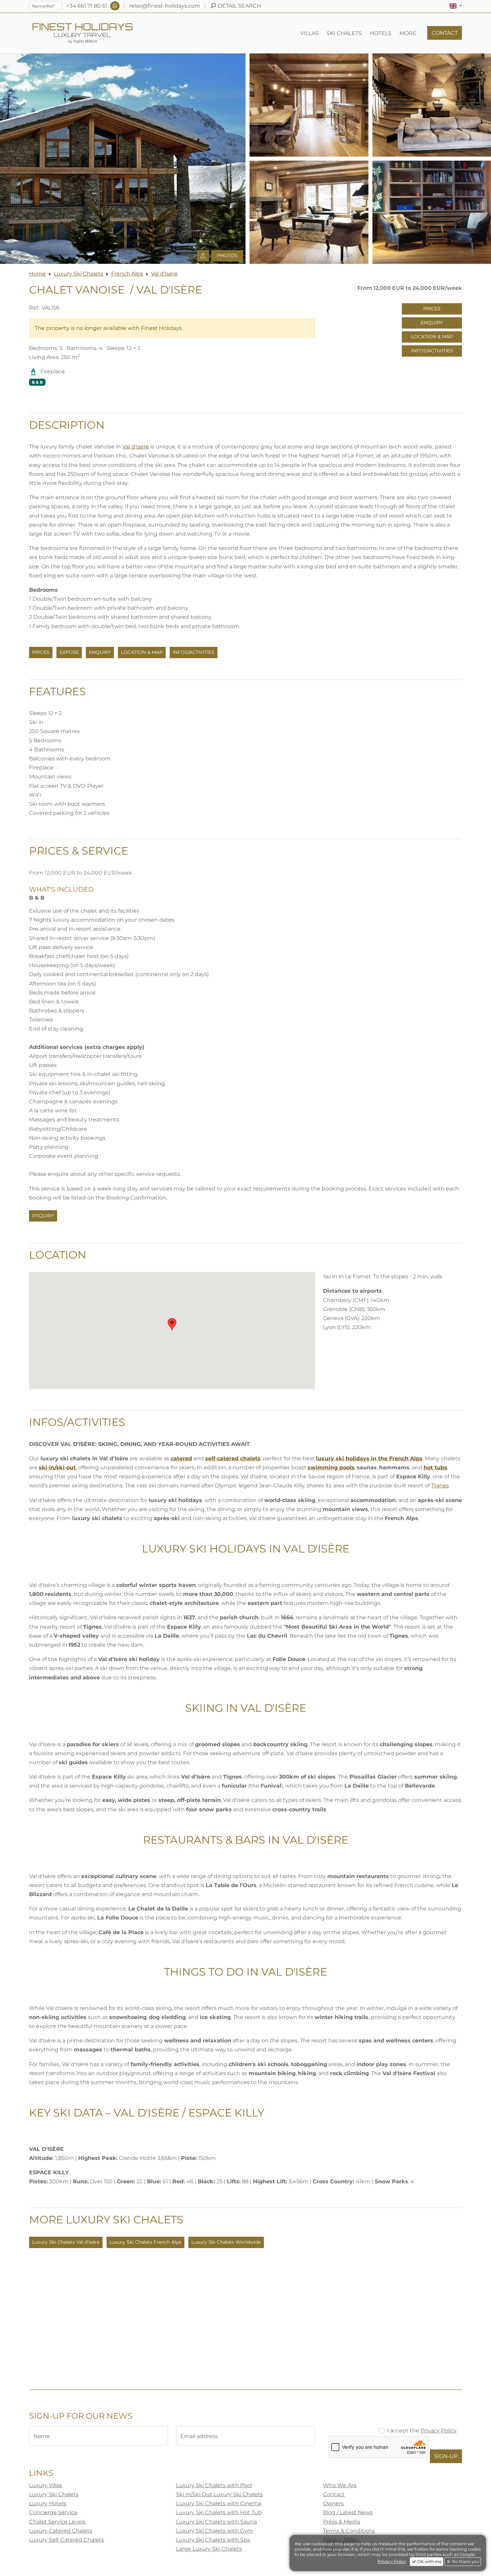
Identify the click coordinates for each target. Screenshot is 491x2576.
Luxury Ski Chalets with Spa (213, 2540)
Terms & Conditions (349, 2531)
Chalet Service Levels (57, 2522)
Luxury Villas (46, 2485)
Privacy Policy (439, 2431)
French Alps (127, 274)
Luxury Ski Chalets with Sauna (216, 2522)
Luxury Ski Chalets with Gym (214, 2531)
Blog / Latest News (348, 2512)
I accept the (422, 2431)
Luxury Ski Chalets (78, 274)
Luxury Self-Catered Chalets (66, 2540)
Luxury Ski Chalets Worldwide (226, 2242)
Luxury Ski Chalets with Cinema (219, 2503)
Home (37, 274)
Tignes (440, 1486)
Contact (334, 2494)
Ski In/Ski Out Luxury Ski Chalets (219, 2494)
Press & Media (342, 2522)
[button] (456, 6)
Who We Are (340, 2485)
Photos (227, 255)
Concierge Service (53, 2512)
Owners (333, 2503)
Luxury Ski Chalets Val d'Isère (66, 2242)
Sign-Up (446, 2456)
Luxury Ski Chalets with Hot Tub (219, 2512)
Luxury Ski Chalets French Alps (145, 2242)
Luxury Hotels (48, 2503)
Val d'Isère (164, 274)
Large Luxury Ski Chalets (209, 2549)
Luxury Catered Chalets (61, 2531)
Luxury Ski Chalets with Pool (214, 2485)
